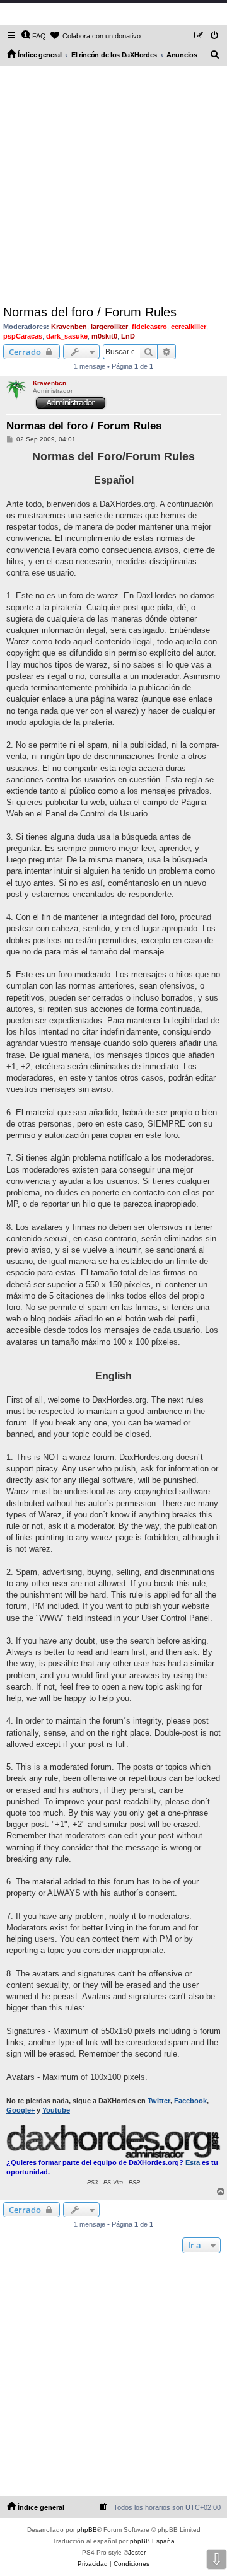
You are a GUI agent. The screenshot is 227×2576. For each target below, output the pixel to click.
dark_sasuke (67, 336)
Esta (193, 2162)
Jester (137, 2552)
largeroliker (109, 327)
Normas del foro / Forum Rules (90, 312)
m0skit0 (104, 336)
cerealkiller (189, 327)
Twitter (159, 2101)
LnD (128, 336)
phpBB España (152, 2541)
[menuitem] (33, 36)
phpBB (87, 2530)
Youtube (56, 2110)
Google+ (20, 2110)
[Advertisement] (113, 185)
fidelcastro (149, 327)
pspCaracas (23, 336)
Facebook (190, 2101)
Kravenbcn (69, 327)
